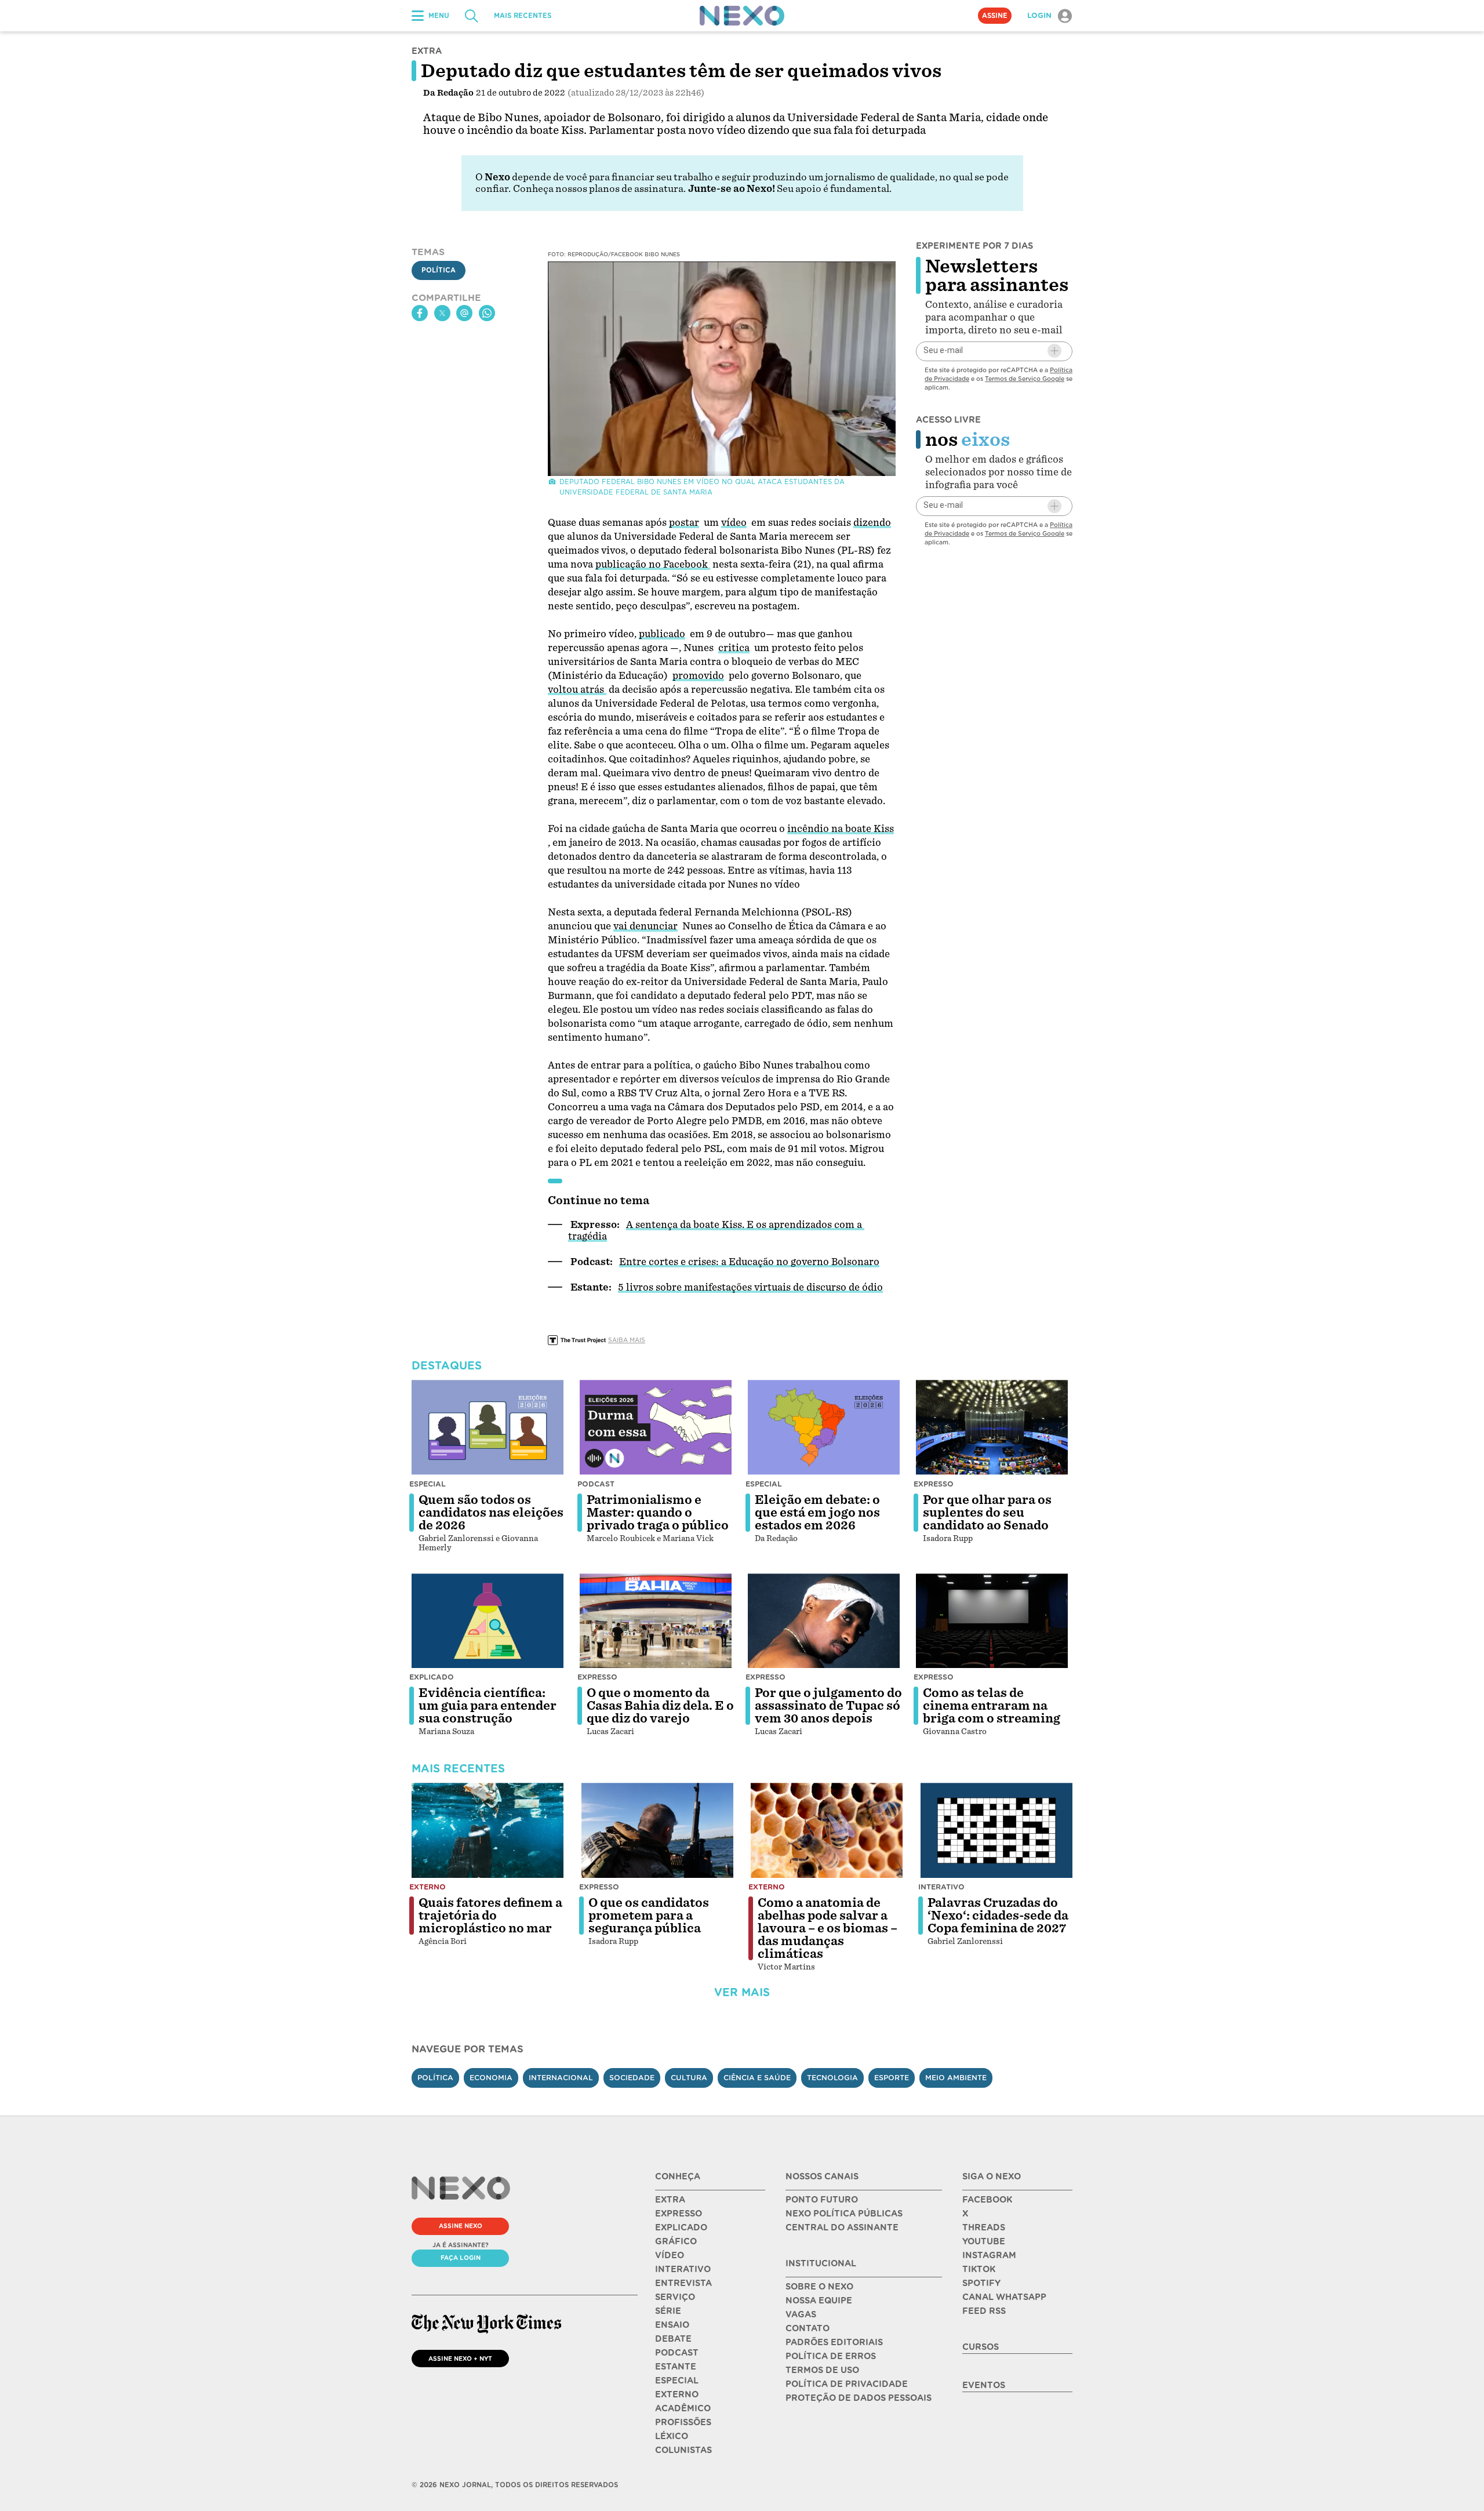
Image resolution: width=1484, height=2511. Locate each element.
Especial (428, 1484)
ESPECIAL (677, 2381)
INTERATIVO (683, 2269)
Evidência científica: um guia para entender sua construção (488, 1706)
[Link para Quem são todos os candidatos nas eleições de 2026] (488, 1427)
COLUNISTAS (683, 2450)
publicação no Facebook (653, 564)
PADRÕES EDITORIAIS (834, 2342)
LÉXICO (672, 2436)
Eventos (984, 2385)
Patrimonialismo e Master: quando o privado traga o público (658, 1513)
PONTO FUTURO (822, 2200)
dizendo (872, 523)
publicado (662, 634)
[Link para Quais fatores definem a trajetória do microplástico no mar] (488, 1830)
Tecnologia (832, 2078)
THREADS (984, 2227)
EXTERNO (677, 2394)
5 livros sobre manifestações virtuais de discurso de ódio (750, 1287)
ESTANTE (676, 2367)
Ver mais (742, 1992)
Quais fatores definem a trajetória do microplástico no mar (490, 1916)
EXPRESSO (679, 2214)
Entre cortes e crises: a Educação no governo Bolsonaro (749, 1262)
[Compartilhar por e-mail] (464, 313)
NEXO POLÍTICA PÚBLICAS (844, 2214)
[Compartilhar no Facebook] (420, 313)
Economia (491, 2078)
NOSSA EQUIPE (819, 2301)
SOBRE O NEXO (819, 2287)
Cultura (689, 2078)
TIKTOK (979, 2269)
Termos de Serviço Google (1025, 378)
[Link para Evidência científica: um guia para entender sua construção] (488, 1621)
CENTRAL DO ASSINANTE (842, 2227)
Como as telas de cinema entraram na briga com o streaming (992, 1706)
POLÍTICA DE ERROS (831, 2356)
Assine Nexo (461, 2226)
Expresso (934, 1484)
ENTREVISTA (683, 2283)
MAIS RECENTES (523, 16)
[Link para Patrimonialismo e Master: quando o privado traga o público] (656, 1427)
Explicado (432, 1677)
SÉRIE (668, 2311)
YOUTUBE (984, 2241)
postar (684, 523)
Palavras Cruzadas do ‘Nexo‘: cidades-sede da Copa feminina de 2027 (998, 1916)
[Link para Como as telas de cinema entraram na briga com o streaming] (992, 1621)
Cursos (981, 2347)
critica (734, 648)
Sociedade (632, 2078)
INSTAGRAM (989, 2255)
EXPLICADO (681, 2227)
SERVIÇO (675, 2297)
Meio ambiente (956, 2078)
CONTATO (808, 2328)
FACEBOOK (987, 2200)
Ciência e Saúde (757, 2078)
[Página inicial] (742, 16)
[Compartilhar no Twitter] (442, 313)
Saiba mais (627, 1340)
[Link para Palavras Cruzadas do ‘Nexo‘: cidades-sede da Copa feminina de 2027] (996, 1830)
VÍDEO (670, 2255)
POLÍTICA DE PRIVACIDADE (847, 2384)
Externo (428, 1887)
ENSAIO (672, 2325)
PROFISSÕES (683, 2422)
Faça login (461, 2258)
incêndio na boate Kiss (841, 829)
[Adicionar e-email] (1054, 351)
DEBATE (673, 2339)
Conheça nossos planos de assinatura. (599, 189)
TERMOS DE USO (822, 2370)
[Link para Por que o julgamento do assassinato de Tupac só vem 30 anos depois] (824, 1621)
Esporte (892, 2078)
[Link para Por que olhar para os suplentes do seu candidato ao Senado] (992, 1427)
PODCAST (677, 2353)
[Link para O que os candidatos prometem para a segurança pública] (657, 1830)
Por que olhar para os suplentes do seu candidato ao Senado (987, 1513)
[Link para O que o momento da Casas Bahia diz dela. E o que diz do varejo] (656, 1621)
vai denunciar (645, 926)
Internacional (561, 2078)
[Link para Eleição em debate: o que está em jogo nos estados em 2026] (824, 1427)
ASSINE (995, 16)
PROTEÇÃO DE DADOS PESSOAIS (859, 2398)
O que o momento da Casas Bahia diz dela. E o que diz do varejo (660, 1706)
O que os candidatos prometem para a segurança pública (649, 1916)
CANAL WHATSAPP (1004, 2297)
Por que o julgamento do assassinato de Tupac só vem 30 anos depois (828, 1706)
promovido (698, 676)
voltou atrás (577, 690)
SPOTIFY (981, 2283)
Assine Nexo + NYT (460, 2359)
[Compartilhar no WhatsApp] (487, 313)
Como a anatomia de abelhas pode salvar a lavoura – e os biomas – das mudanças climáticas (828, 1928)
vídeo (734, 523)
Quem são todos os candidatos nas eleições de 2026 (491, 1513)
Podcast (596, 1484)
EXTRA (670, 2200)
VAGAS (801, 2314)
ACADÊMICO (683, 2408)
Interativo (941, 1887)
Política (439, 271)
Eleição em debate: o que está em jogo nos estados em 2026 (817, 1513)
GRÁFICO (676, 2241)
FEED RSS (984, 2311)
